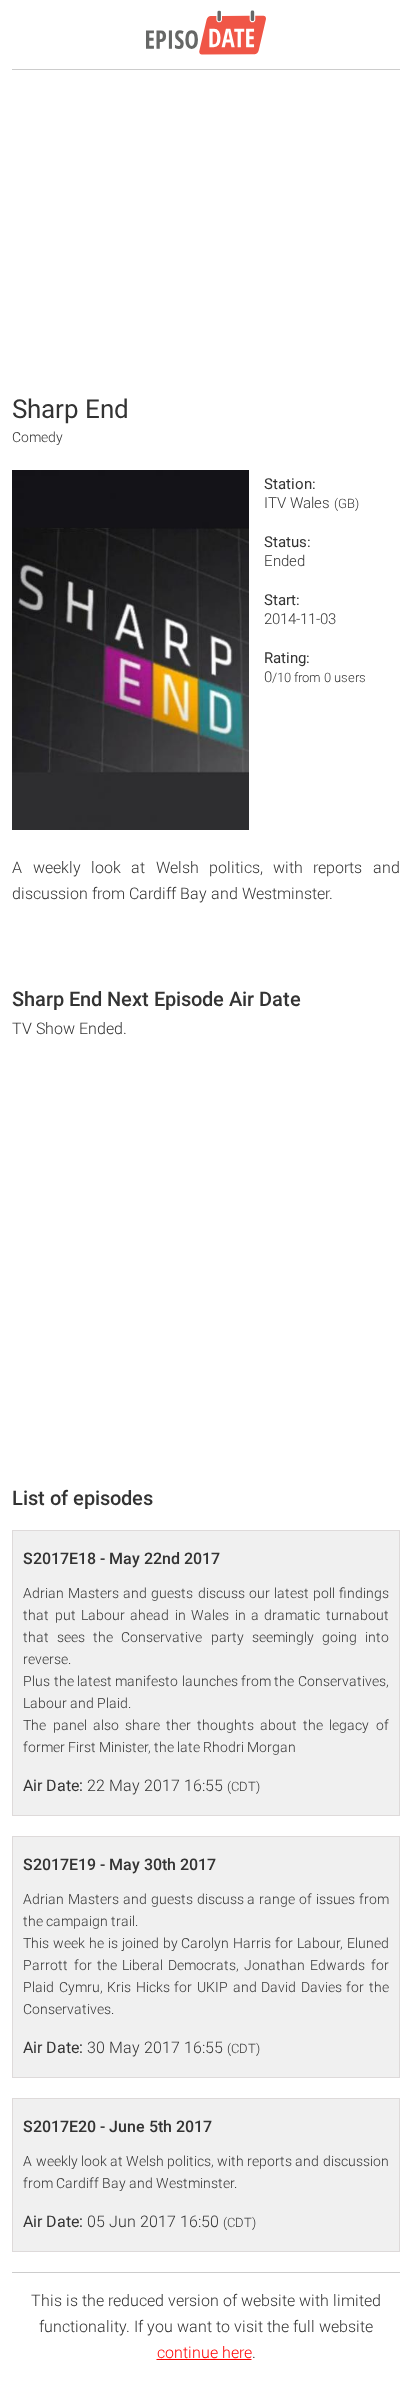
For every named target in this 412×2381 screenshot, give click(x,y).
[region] (206, 230)
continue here (204, 2352)
